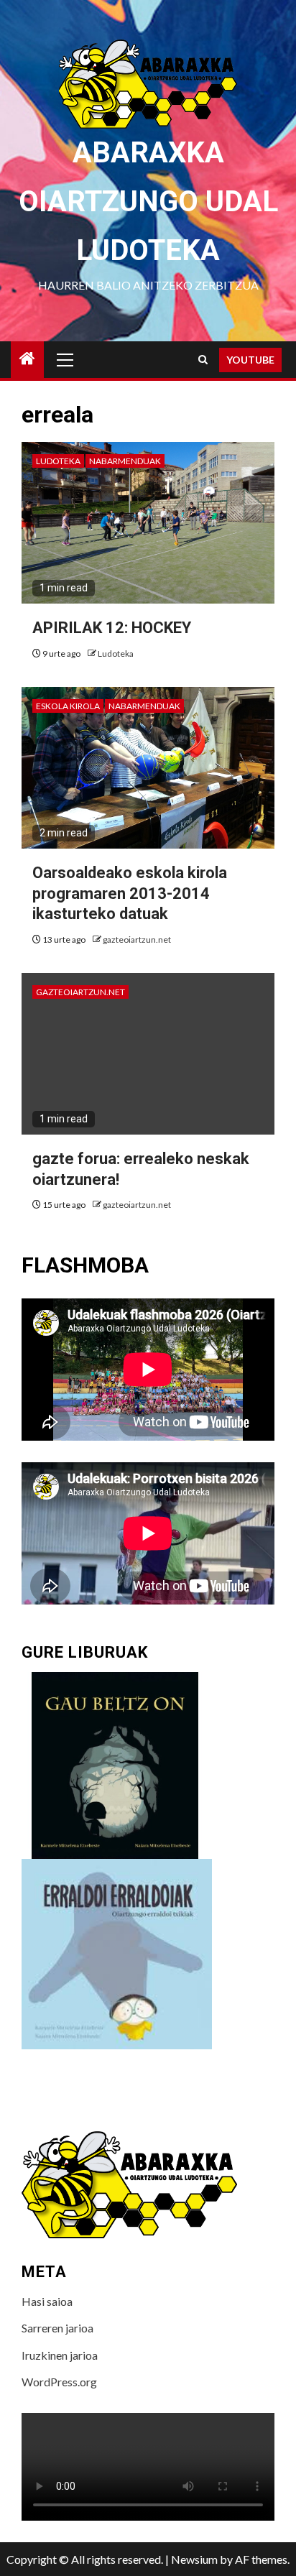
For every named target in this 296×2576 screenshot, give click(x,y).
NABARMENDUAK (125, 461)
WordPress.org (59, 2382)
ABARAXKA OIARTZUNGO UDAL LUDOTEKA (148, 202)
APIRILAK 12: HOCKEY (112, 628)
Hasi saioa (47, 2301)
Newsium (194, 2559)
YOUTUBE (250, 360)
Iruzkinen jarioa (60, 2355)
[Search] (203, 360)
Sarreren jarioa (57, 2328)
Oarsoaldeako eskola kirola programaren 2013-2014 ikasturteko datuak (130, 893)
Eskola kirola (68, 706)
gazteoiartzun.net (137, 940)
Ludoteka (58, 461)
